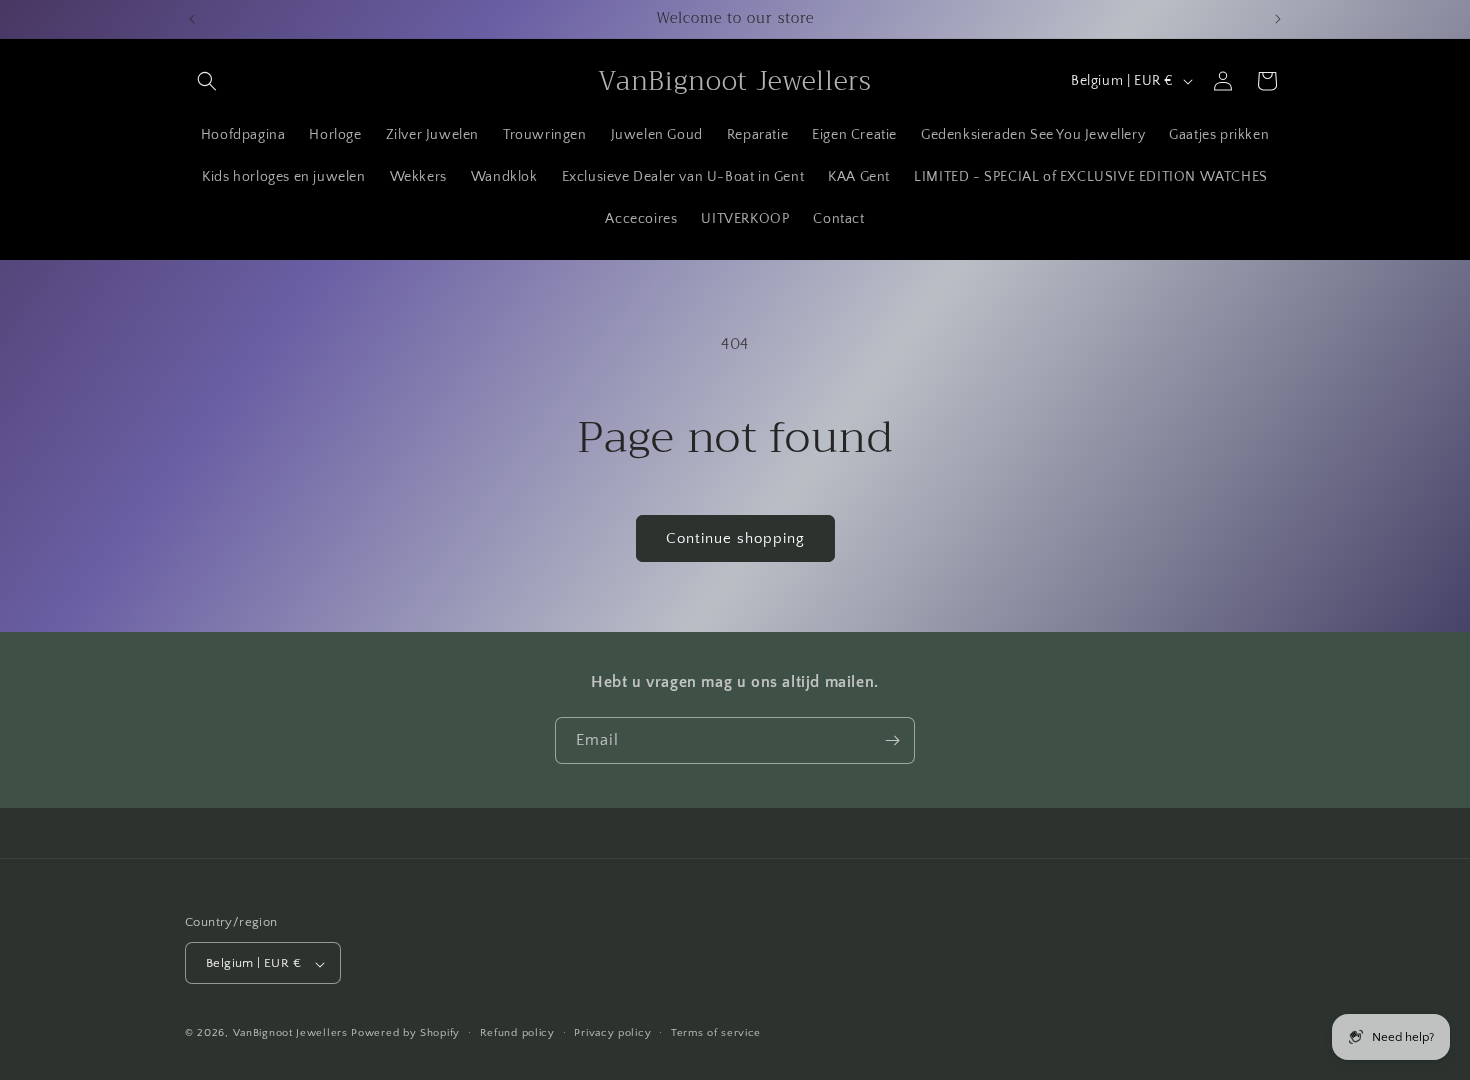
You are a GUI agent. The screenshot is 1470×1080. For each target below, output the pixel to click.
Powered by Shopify (405, 1034)
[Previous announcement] (192, 19)
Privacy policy (612, 1033)
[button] (207, 81)
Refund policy (517, 1033)
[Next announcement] (1278, 19)
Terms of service (716, 1033)
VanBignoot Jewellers (290, 1034)
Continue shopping (735, 538)
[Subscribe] (892, 740)
